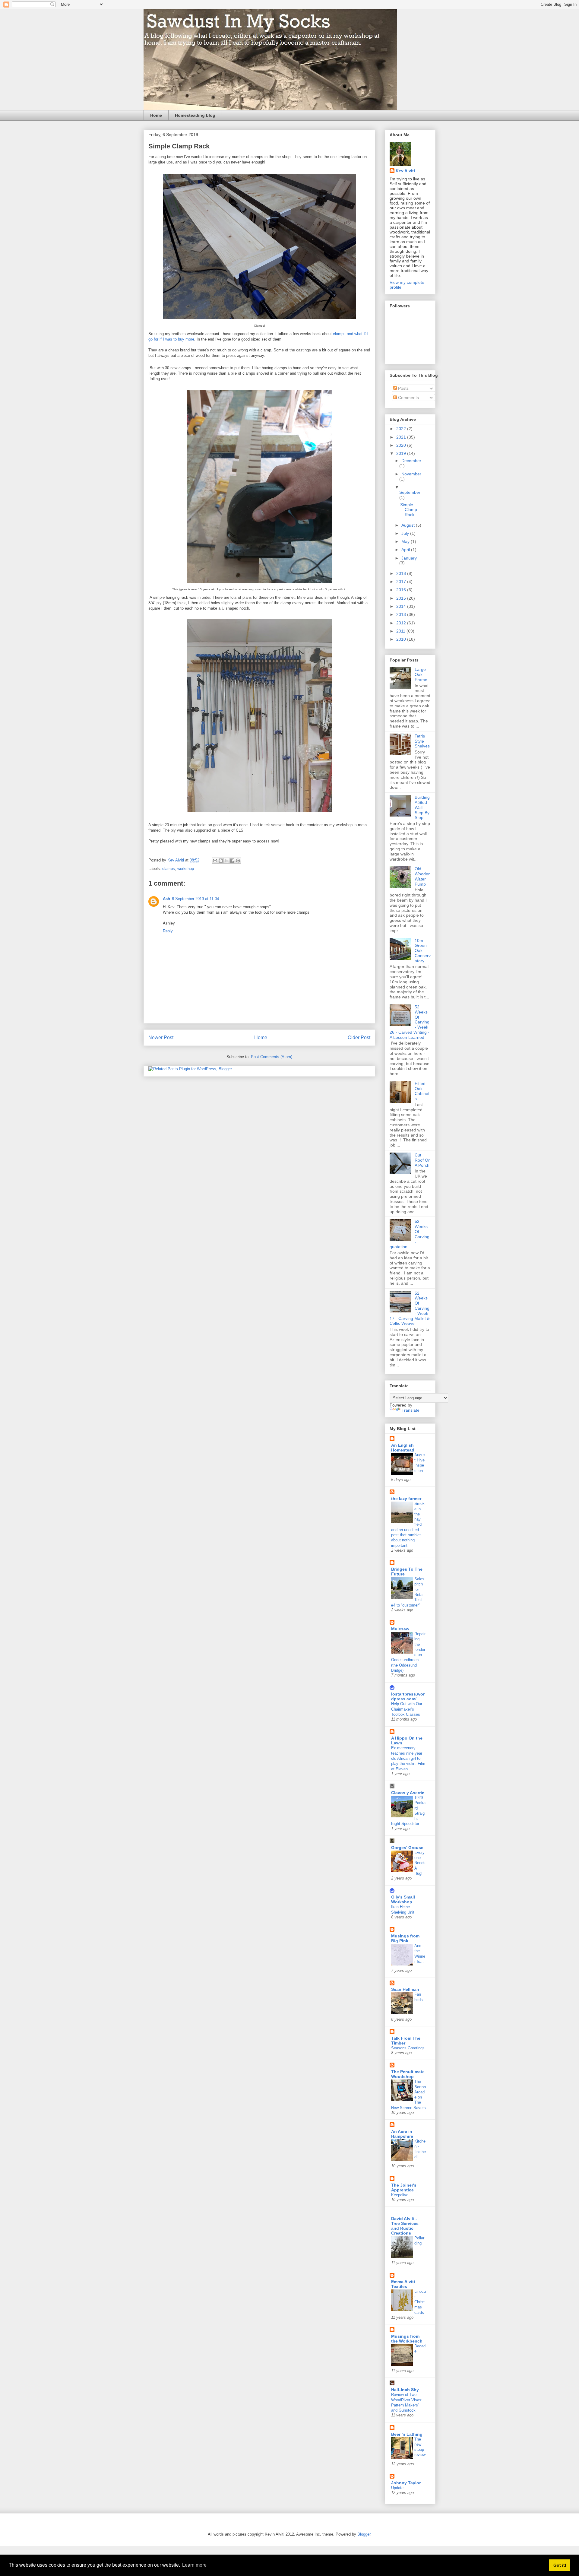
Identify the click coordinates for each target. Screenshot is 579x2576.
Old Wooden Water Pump (423, 876)
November (411, 474)
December (411, 461)
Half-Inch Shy (405, 2390)
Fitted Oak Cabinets (422, 1091)
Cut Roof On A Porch (423, 1160)
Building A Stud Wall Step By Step (422, 807)
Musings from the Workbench (407, 2339)
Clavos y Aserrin (408, 1793)
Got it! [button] (560, 2565)
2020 (402, 445)
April (406, 550)
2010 (402, 639)
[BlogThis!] (221, 861)
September (410, 492)
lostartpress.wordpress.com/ (408, 1696)
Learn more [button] (194, 2565)
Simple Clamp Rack (409, 510)
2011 (401, 631)
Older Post (359, 1037)
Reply (168, 931)
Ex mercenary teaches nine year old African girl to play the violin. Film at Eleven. (408, 1758)
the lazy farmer (406, 1499)
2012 (402, 623)
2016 (402, 590)
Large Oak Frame (421, 674)
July (406, 533)
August (409, 525)
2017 (402, 582)
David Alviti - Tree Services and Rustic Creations (405, 2226)
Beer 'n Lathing (407, 2434)
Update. (398, 2488)
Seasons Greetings (408, 2048)
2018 (402, 573)
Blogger (364, 2534)
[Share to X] (226, 861)
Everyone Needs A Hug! (420, 1863)
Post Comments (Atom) (272, 1057)
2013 (402, 614)
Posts (403, 388)
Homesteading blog (195, 115)
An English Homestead (403, 1448)
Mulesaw (400, 1629)
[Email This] (215, 861)
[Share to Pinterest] (238, 861)
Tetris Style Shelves (422, 741)
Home (156, 115)
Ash (166, 899)
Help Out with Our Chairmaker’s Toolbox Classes (407, 1709)
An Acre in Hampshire (402, 2134)
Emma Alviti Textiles (403, 2284)
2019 (402, 453)
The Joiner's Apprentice (404, 2187)
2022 (402, 429)
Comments (408, 398)
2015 (402, 598)
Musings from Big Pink (405, 1938)
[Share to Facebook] (232, 861)
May (406, 541)
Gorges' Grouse (407, 1848)
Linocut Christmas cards (420, 2302)
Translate (411, 1410)
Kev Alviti (405, 171)
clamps (169, 869)
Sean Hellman (405, 1989)
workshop (186, 869)
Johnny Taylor (406, 2483)
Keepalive (400, 2195)
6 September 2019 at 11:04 (195, 899)
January (409, 558)
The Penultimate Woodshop (408, 2074)
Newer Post (161, 1037)
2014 (402, 606)
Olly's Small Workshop (403, 1899)
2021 (402, 437)
